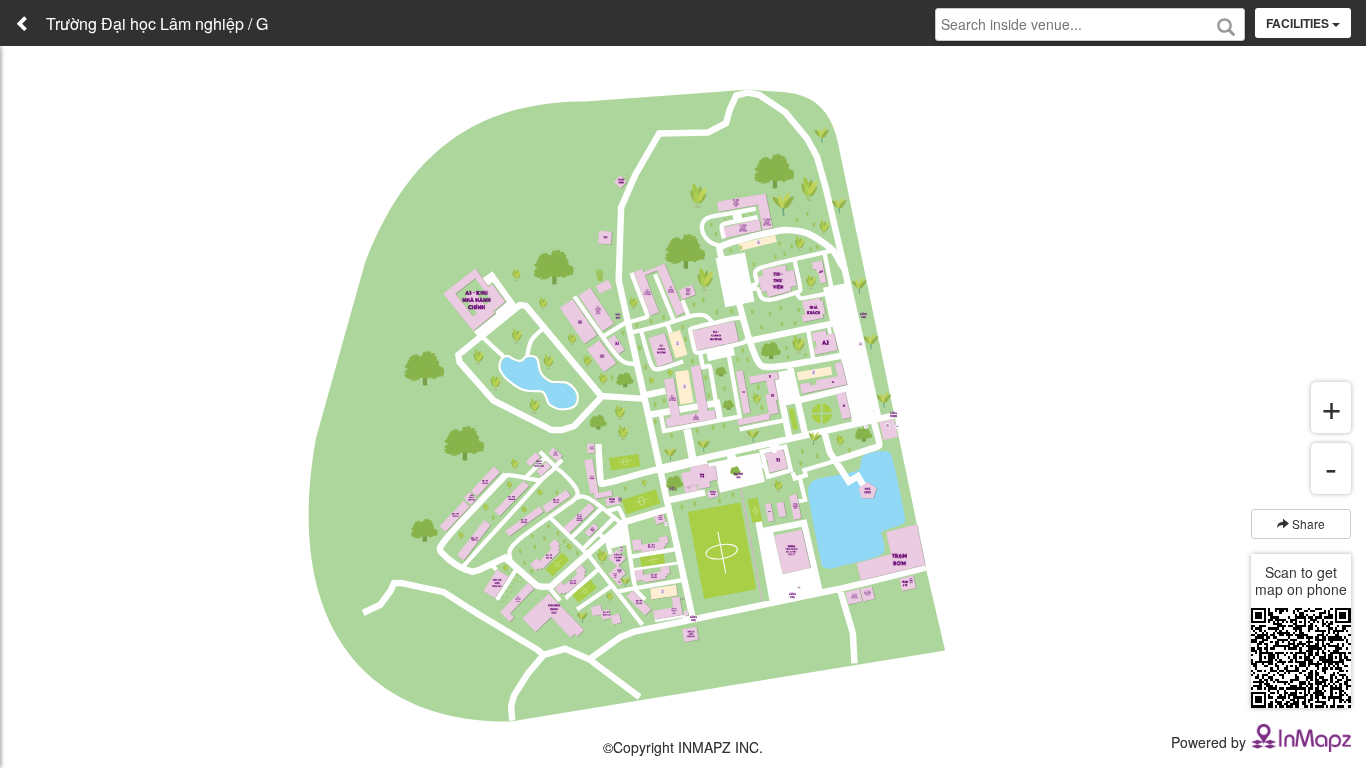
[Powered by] (1301, 736)
